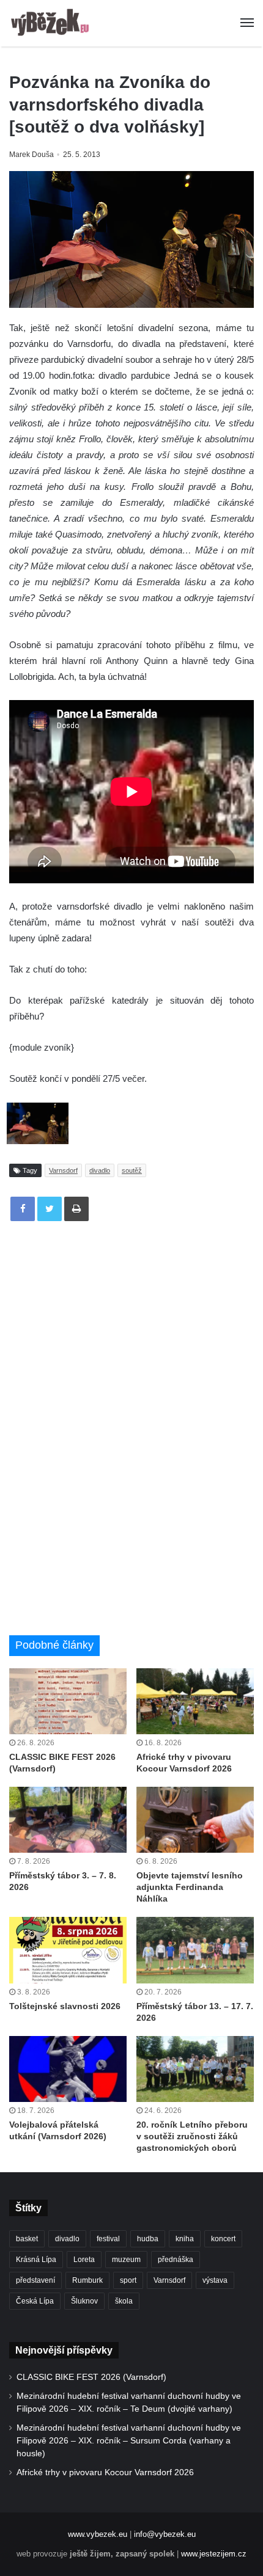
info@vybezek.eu (165, 2534)
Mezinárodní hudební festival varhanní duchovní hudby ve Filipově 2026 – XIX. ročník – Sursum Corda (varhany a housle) (129, 2441)
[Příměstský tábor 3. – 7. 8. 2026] (68, 1820)
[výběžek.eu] (52, 23)
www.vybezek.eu (98, 2534)
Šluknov (84, 2301)
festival (108, 2239)
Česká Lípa (35, 2301)
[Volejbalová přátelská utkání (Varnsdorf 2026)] (68, 2069)
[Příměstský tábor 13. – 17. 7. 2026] (195, 1950)
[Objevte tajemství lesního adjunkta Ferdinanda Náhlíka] (195, 1820)
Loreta (84, 2260)
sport (128, 2280)
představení (35, 2280)
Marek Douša (31, 155)
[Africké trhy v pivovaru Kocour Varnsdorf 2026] (195, 1701)
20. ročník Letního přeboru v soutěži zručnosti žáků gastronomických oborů (192, 2136)
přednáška (176, 2260)
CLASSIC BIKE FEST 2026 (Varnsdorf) (91, 2377)
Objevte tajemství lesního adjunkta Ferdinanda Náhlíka (190, 1887)
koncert (223, 2239)
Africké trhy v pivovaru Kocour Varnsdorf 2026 (105, 2472)
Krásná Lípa (36, 2260)
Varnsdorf (63, 1170)
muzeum (126, 2260)
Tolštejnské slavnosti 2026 (65, 2006)
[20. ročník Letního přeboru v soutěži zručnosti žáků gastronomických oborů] (195, 2069)
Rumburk (87, 2280)
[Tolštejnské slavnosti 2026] (68, 1950)
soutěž (132, 1170)
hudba (148, 2239)
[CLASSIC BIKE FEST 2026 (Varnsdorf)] (68, 1701)
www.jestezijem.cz (214, 2554)
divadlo (100, 1170)
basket (27, 2239)
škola (124, 2301)
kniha (185, 2239)
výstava (215, 2280)
